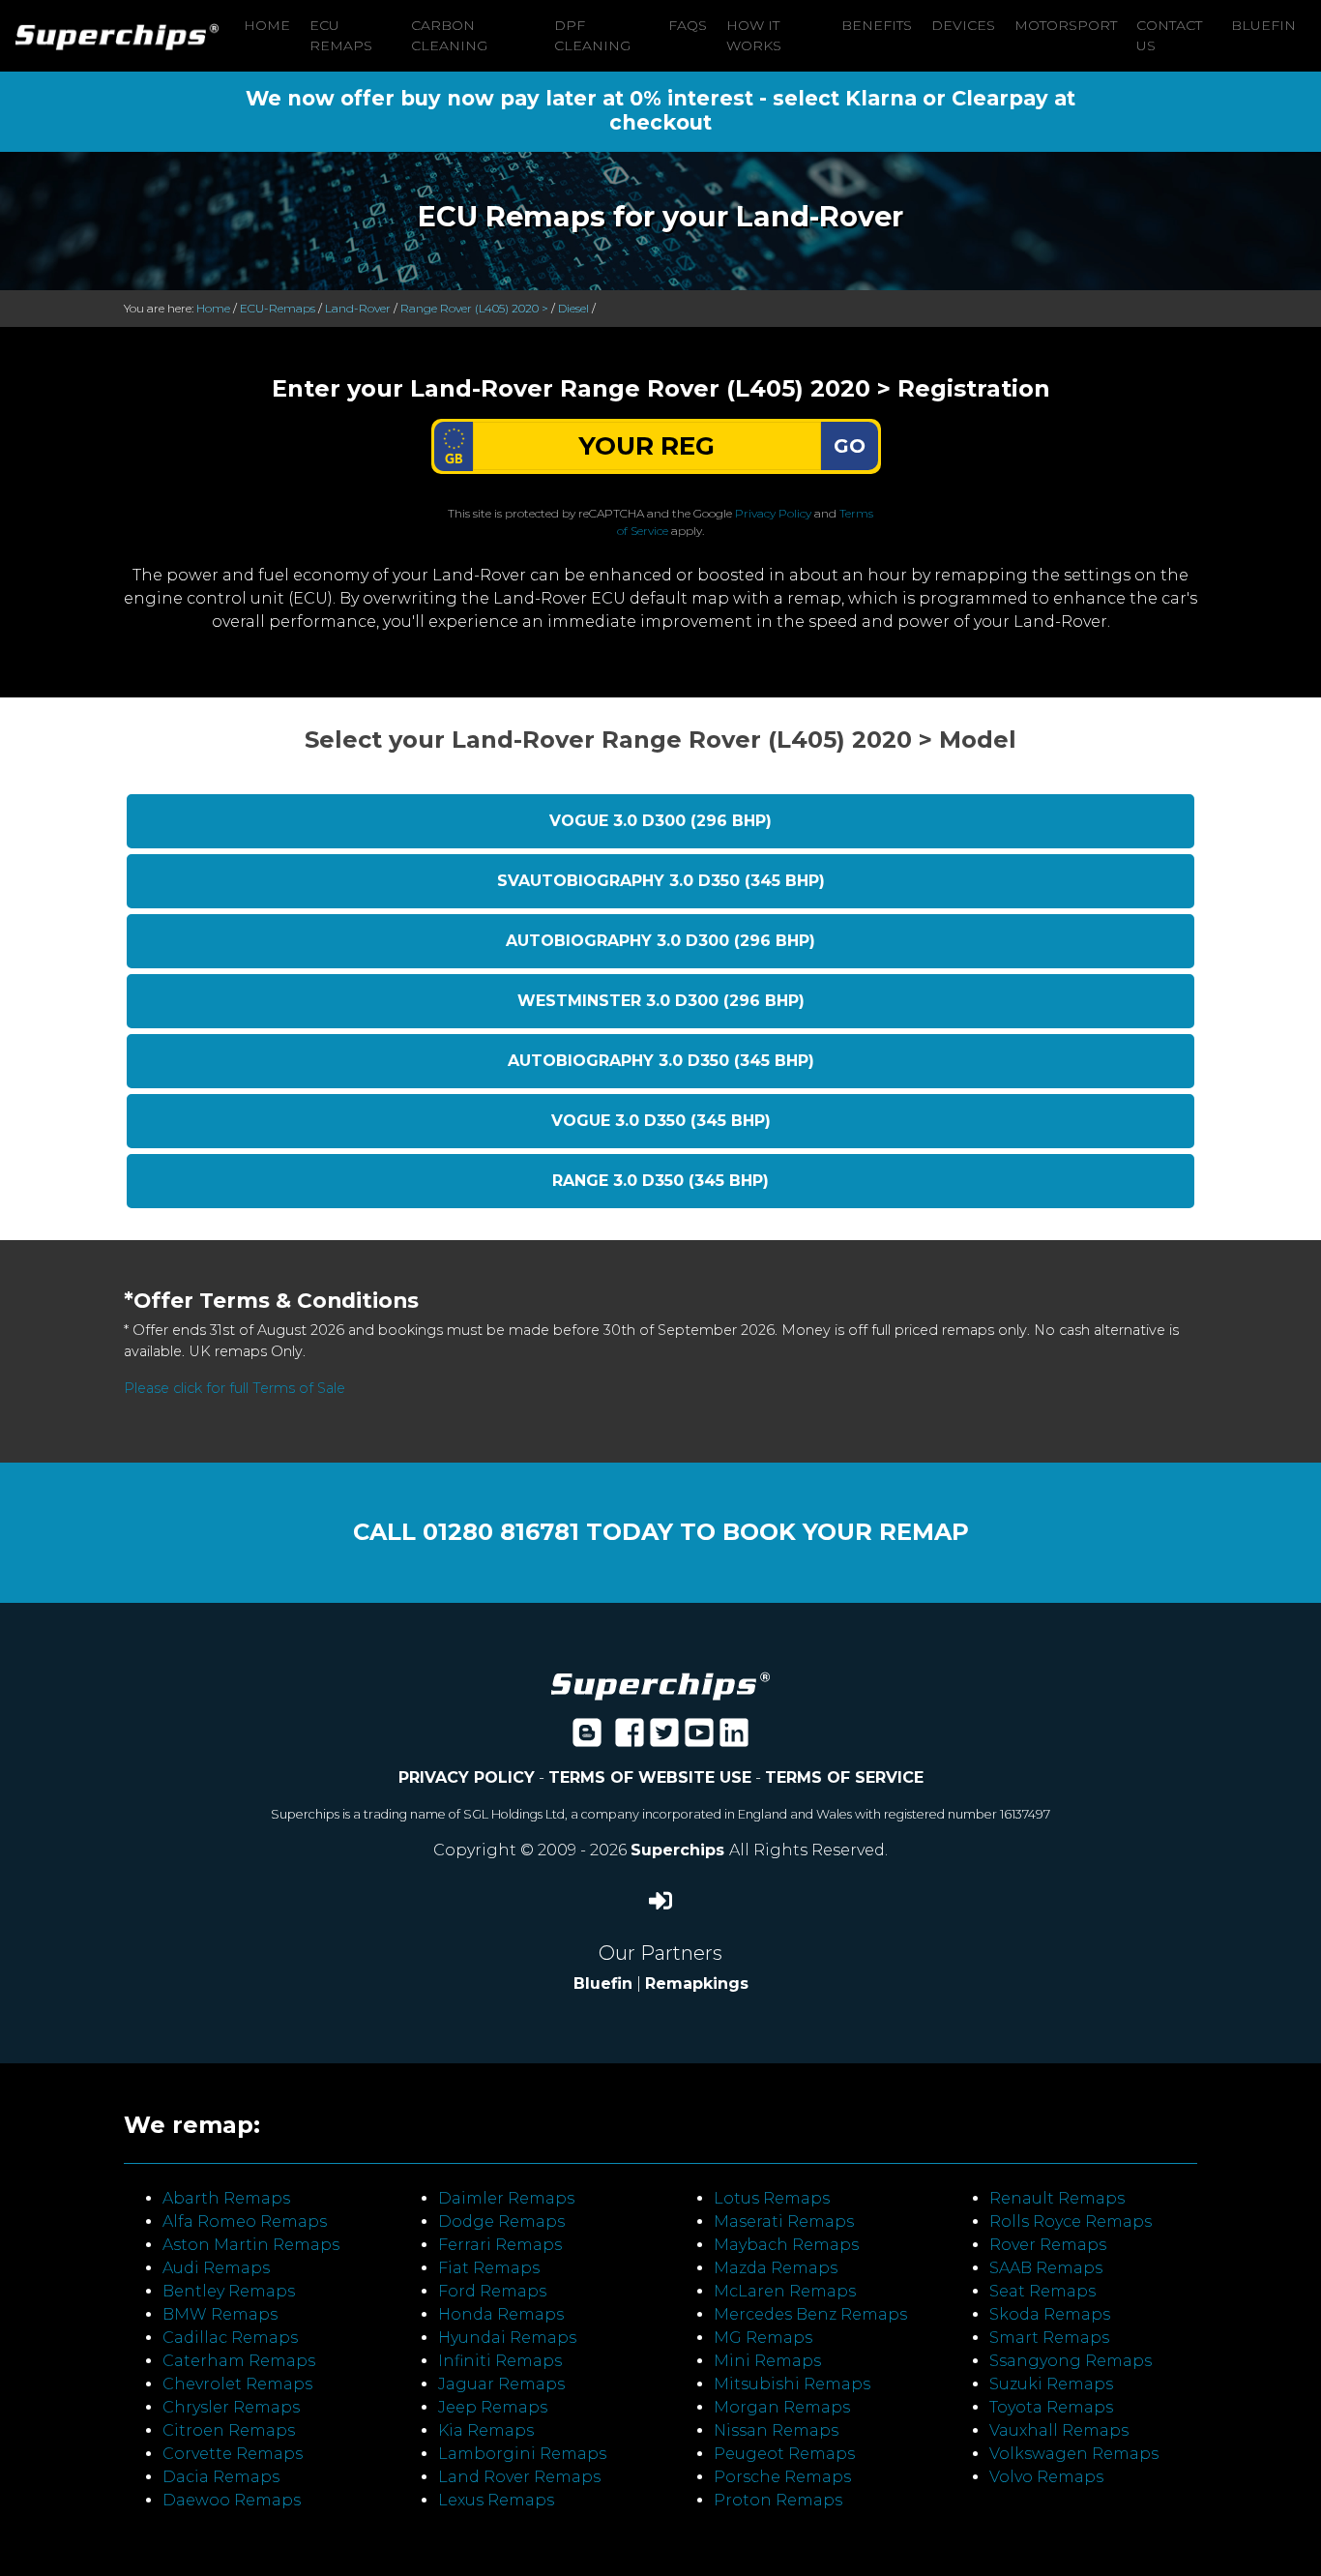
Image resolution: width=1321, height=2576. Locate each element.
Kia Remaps (486, 2430)
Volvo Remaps (1046, 2477)
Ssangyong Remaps (1071, 2361)
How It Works (754, 35)
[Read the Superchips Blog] (587, 1739)
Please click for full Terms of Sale (235, 1388)
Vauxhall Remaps (1059, 2430)
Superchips (680, 1850)
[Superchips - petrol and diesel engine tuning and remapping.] (660, 1685)
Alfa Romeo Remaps (245, 2221)
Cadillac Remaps (230, 2338)
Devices (963, 25)
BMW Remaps (220, 2314)
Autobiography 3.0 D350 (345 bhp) (661, 1061)
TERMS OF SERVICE (844, 1777)
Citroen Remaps (229, 2430)
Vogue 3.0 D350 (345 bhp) (661, 1121)
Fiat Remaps (489, 2268)
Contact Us (1169, 35)
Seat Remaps (1042, 2291)
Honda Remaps (501, 2314)
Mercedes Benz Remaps (810, 2314)
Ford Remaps (492, 2291)
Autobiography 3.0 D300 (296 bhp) (660, 941)
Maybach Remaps (786, 2245)
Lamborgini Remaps (522, 2454)
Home (267, 25)
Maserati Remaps (784, 2221)
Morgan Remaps (782, 2407)
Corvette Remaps (233, 2454)
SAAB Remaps (1046, 2268)
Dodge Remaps (501, 2221)
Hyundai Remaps (507, 2338)
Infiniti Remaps (500, 2361)
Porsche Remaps (782, 2477)
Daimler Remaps (506, 2198)
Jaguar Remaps (501, 2384)
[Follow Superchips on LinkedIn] (734, 1739)
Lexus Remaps (496, 2500)
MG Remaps (763, 2338)
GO (850, 446)
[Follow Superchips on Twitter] (664, 1739)
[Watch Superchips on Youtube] (699, 1739)
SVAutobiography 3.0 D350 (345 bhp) (661, 881)
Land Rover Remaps (519, 2477)
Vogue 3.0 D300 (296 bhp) (660, 821)
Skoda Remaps (1050, 2314)
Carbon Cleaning (449, 35)
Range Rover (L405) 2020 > (474, 308)
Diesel (573, 308)
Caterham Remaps (239, 2361)
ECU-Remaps (278, 308)
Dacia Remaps (221, 2477)
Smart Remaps (1049, 2338)
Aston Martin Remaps (251, 2245)
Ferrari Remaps (500, 2245)
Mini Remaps (767, 2361)
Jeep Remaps (493, 2407)
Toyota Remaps (1051, 2407)
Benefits (877, 25)
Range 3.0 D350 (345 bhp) (660, 1181)
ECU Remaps (341, 35)
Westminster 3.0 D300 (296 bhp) (661, 1001)
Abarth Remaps (226, 2198)
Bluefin (1263, 25)
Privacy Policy (773, 513)
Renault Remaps (1057, 2198)
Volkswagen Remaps (1074, 2454)
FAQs (688, 25)
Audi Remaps (216, 2268)
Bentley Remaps (229, 2291)
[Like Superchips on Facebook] (630, 1739)
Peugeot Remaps (784, 2454)
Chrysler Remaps (231, 2407)
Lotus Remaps (772, 2198)
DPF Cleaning (592, 35)
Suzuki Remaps (1051, 2384)
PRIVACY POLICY (467, 1777)
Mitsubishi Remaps (792, 2384)
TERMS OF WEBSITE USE (650, 1777)
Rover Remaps (1048, 2245)
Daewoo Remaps (232, 2500)
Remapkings (697, 1984)
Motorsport (1066, 25)
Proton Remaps (778, 2500)
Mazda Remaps (776, 2268)
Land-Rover (358, 308)
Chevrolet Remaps (237, 2384)
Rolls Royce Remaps (1071, 2221)
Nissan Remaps (776, 2430)
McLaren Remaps (785, 2291)
